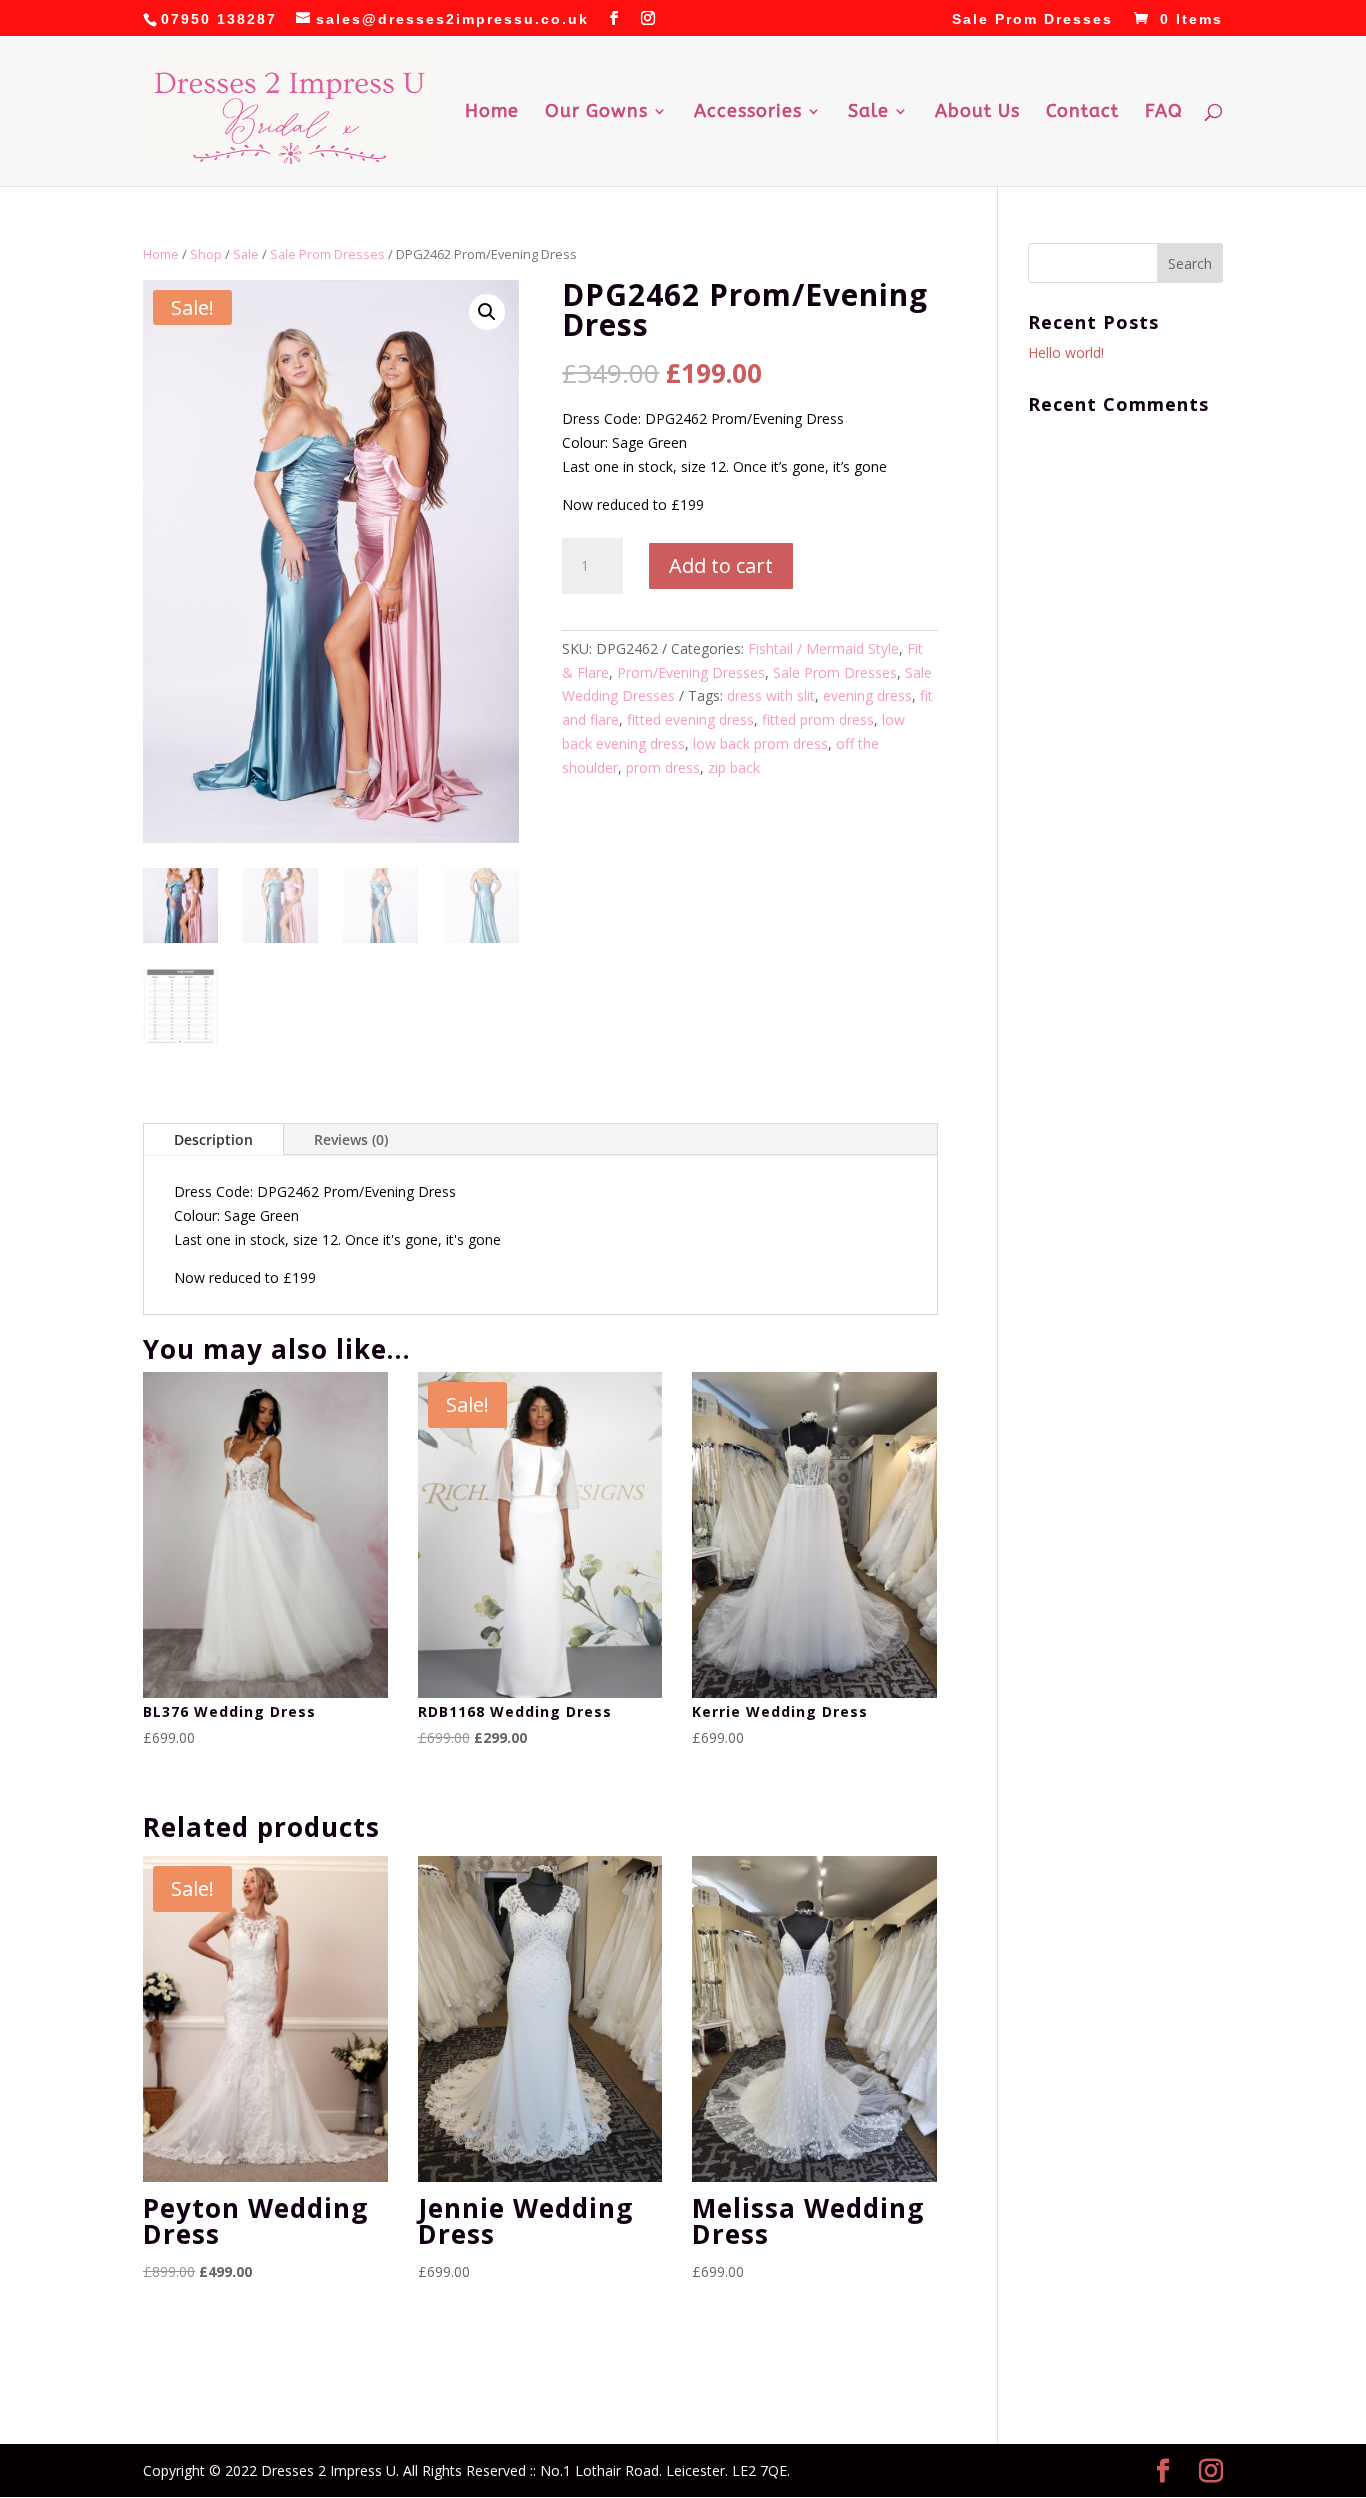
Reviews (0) (351, 1139)
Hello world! (1066, 352)
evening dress (867, 695)
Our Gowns (596, 113)
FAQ (1164, 113)
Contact (1082, 113)
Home (492, 113)
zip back (734, 767)
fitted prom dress (818, 719)
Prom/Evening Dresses (691, 672)
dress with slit (771, 695)
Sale (868, 113)
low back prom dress (760, 743)
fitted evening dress (690, 719)
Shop (206, 254)
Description (213, 1139)
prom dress (663, 767)
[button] (487, 312)
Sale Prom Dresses (1032, 19)
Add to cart (721, 565)
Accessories (748, 113)
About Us (977, 113)
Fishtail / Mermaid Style (823, 648)
